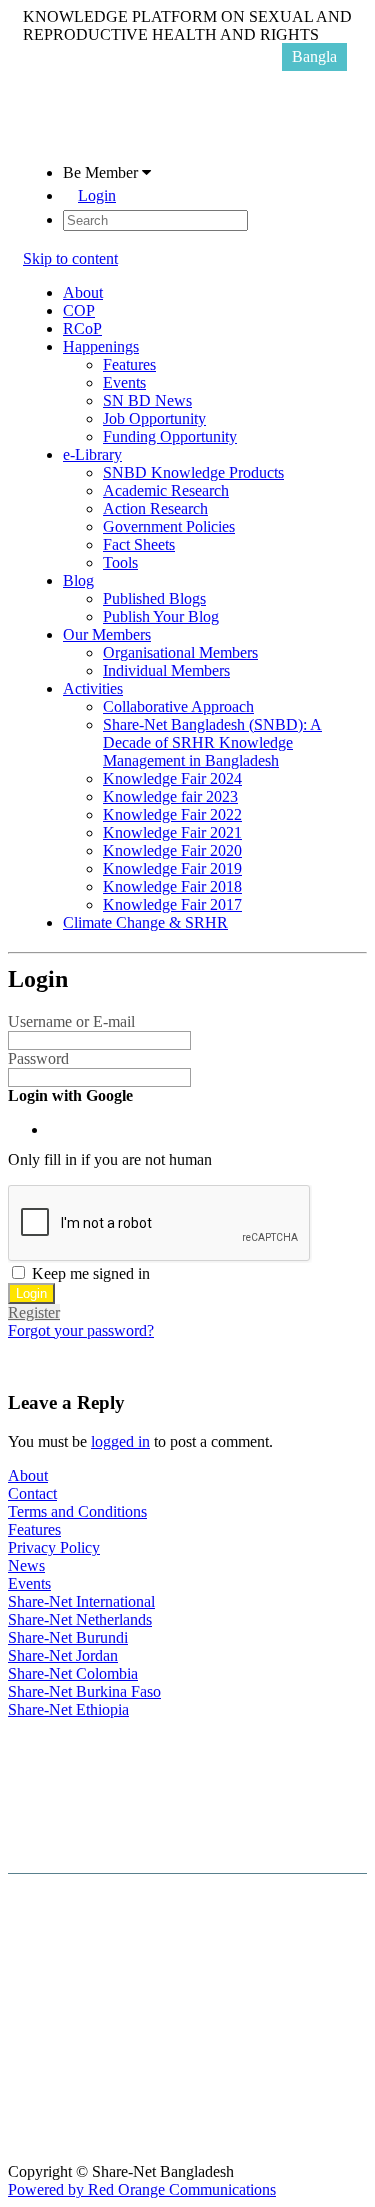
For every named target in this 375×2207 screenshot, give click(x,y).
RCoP (82, 328)
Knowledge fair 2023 (170, 796)
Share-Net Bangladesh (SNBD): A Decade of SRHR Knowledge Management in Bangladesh (212, 742)
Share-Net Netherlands (80, 1619)
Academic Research (166, 490)
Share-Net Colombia (73, 1673)
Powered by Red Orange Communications (142, 2189)
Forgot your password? (81, 1330)
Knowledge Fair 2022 (172, 814)
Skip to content (70, 258)
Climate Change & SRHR (145, 922)
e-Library (92, 454)
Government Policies (169, 526)
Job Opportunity (154, 418)
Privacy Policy (54, 1547)
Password (38, 1058)
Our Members (107, 634)
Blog (78, 580)
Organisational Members (180, 652)
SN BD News (147, 400)
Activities (93, 688)
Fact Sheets (139, 544)
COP (79, 310)
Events (124, 382)
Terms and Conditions (77, 1511)
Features (129, 364)
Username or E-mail (71, 1021)
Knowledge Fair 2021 (172, 832)
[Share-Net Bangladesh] (73, 138)
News (26, 1565)
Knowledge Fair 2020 (172, 850)
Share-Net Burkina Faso (84, 1691)
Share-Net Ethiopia (68, 1709)
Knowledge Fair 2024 (172, 778)
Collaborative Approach (178, 706)
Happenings (101, 346)
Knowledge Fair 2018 (172, 886)
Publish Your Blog (161, 616)
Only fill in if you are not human (110, 1159)
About (83, 292)
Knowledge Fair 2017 (172, 904)
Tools (120, 562)
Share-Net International (81, 1601)
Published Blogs (154, 598)
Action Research (155, 508)
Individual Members (166, 670)
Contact (32, 1493)
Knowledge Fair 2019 (172, 868)
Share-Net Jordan (63, 1655)
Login (97, 195)
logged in (120, 1441)
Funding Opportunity (170, 436)
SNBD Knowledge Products (193, 472)
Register (34, 1312)
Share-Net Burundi (68, 1637)
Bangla (314, 56)
